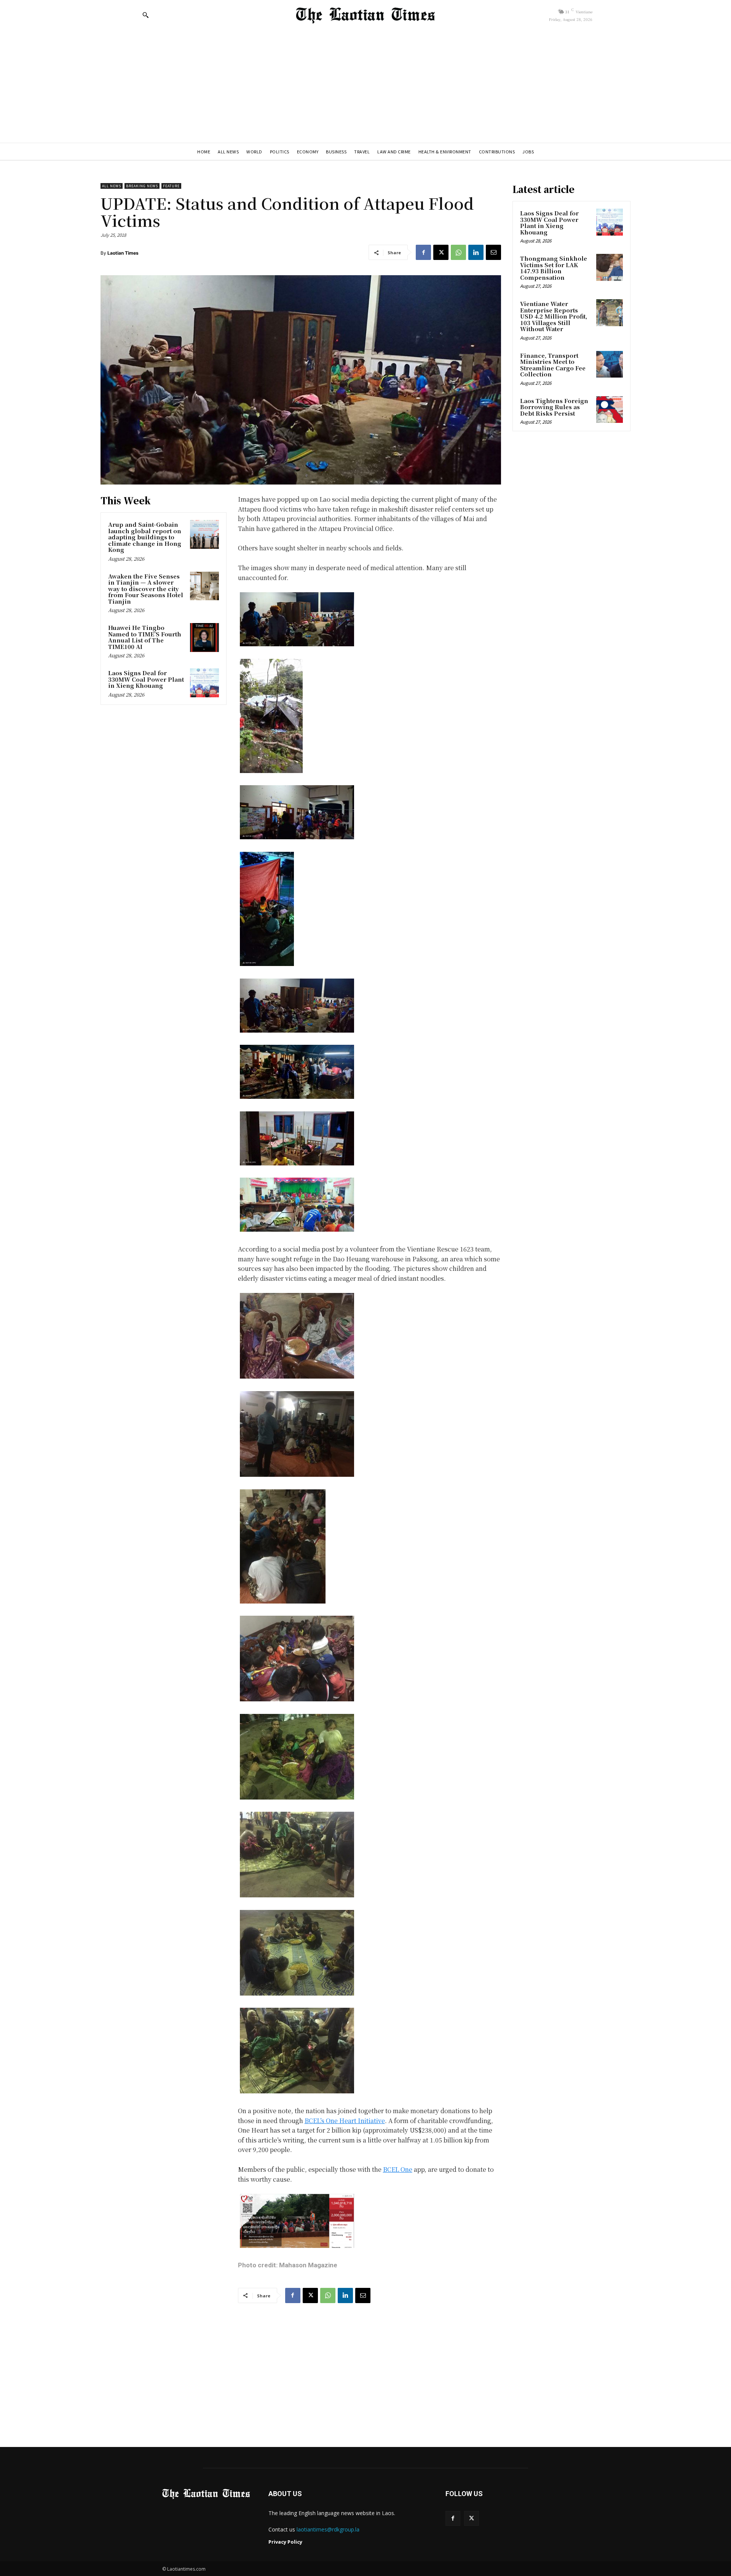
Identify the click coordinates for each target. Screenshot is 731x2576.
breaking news (142, 186)
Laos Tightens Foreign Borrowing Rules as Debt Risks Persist (554, 407)
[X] (441, 252)
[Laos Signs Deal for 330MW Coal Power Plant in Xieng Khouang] (204, 683)
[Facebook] (423, 252)
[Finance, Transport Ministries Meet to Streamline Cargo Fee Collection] (610, 364)
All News (112, 186)
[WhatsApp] (458, 252)
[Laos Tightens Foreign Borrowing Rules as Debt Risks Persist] (610, 410)
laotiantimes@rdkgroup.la (328, 2529)
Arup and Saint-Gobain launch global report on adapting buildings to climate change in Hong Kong (145, 537)
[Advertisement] (365, 86)
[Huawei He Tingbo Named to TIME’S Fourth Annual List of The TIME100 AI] (204, 638)
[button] (145, 15)
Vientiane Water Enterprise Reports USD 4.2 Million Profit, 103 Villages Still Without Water (554, 316)
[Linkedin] (476, 252)
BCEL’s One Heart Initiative (345, 2121)
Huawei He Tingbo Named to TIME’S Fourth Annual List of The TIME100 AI (145, 637)
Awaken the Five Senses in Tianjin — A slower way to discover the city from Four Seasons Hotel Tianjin (146, 589)
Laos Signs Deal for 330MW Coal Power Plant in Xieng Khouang (146, 679)
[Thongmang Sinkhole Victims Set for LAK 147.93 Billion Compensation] (610, 267)
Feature (171, 186)
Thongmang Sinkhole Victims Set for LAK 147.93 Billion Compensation (554, 268)
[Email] (493, 252)
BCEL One (398, 2169)
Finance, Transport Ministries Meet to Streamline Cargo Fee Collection (553, 365)
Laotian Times (123, 253)
